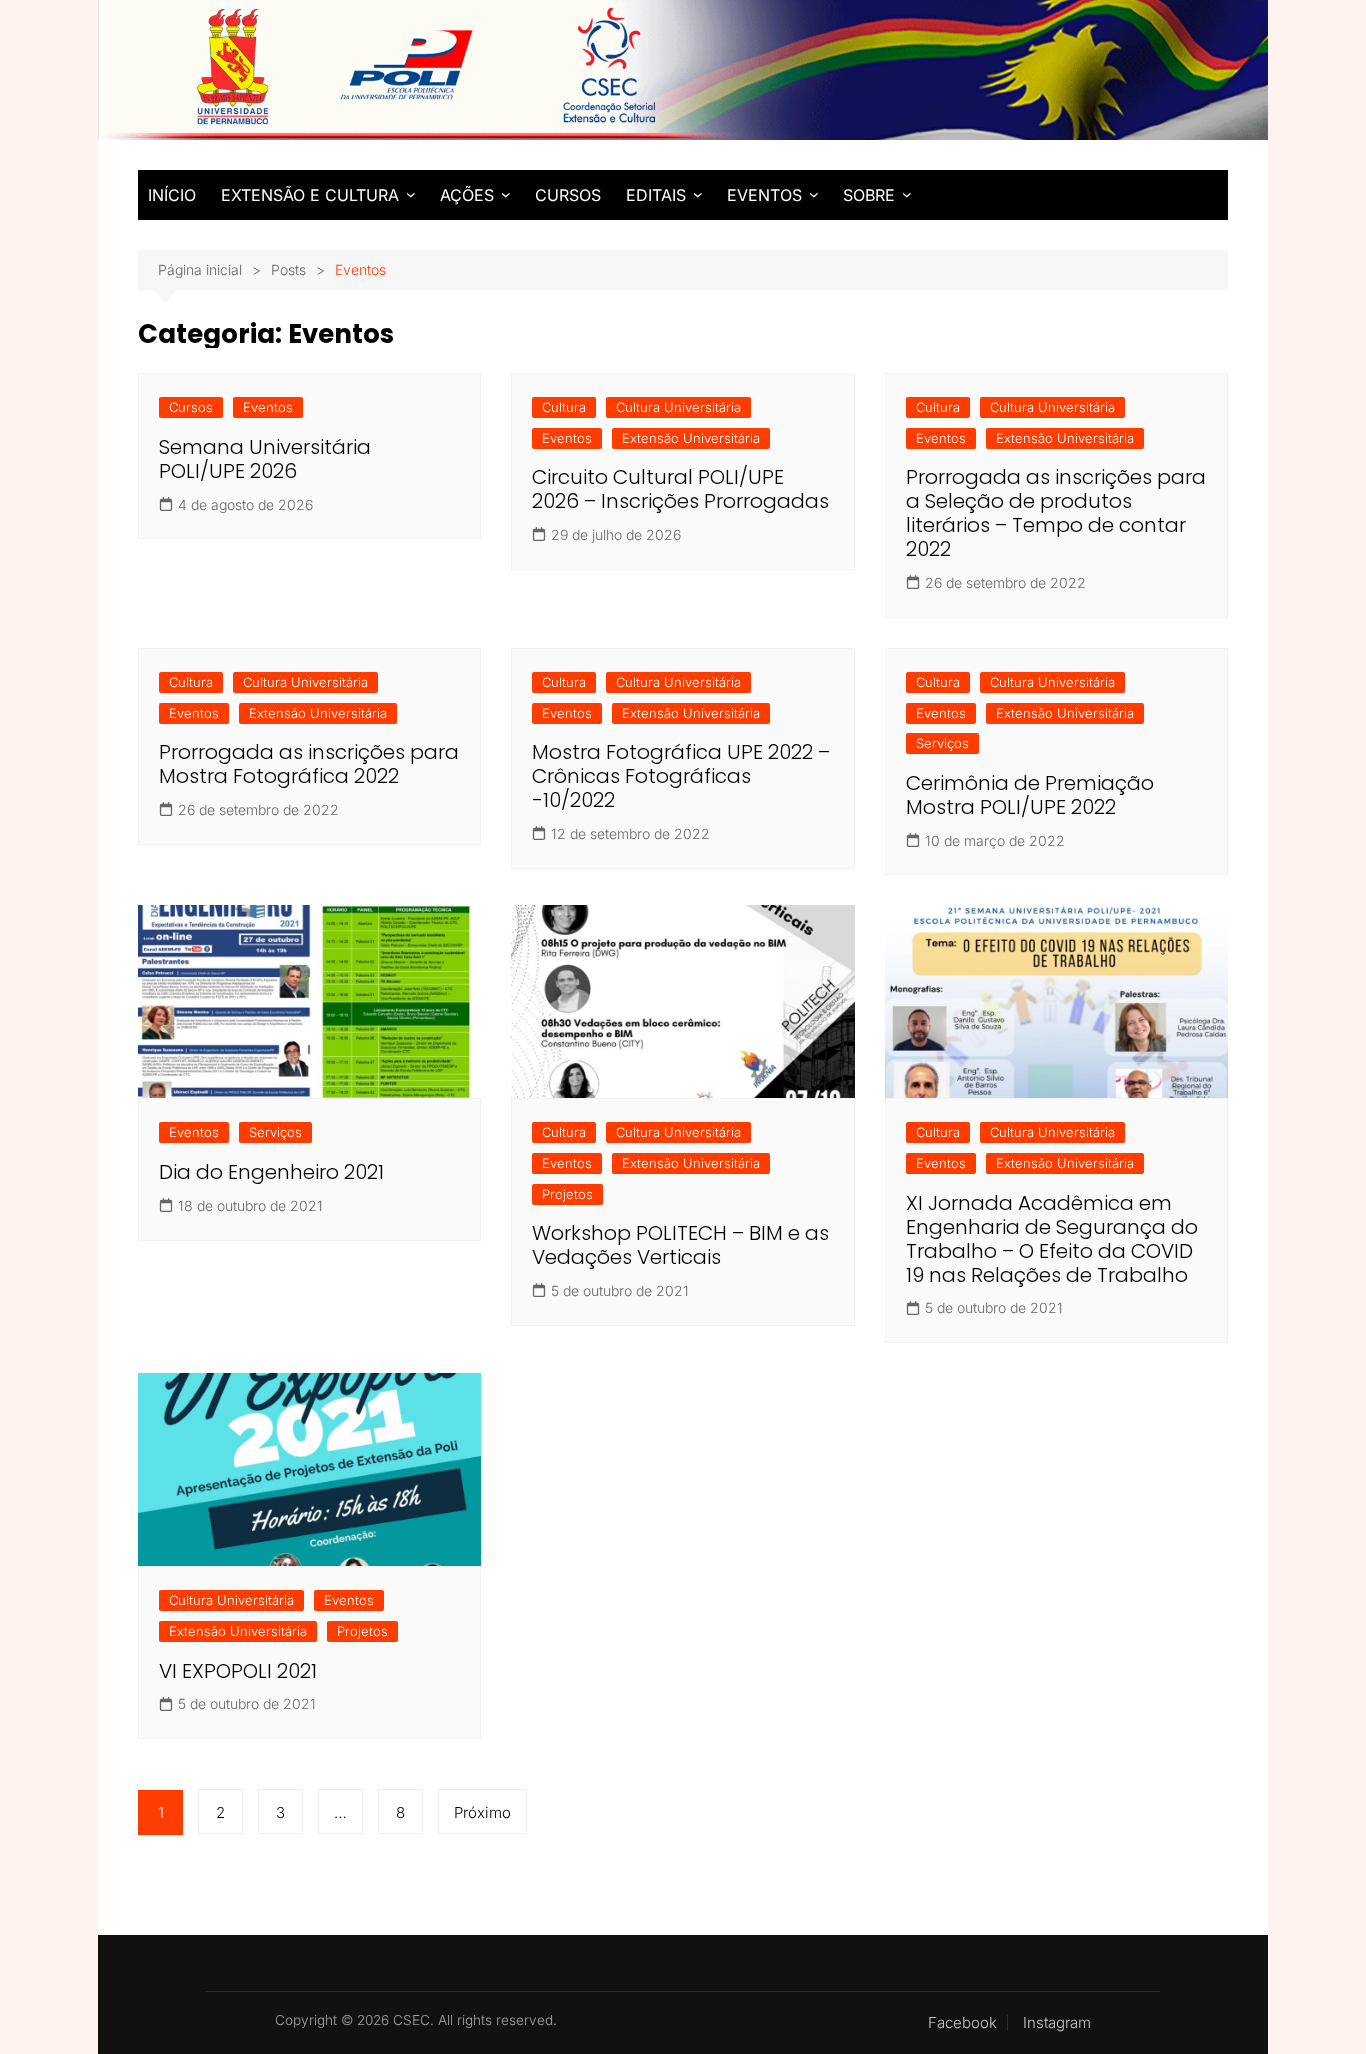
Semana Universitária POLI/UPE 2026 (265, 459)
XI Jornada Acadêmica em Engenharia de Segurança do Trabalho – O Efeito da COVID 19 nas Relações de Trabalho (1052, 1239)
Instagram (1057, 2023)
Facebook (962, 2023)
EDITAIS (656, 195)
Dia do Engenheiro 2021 (271, 1172)
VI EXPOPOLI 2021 (238, 1671)
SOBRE (869, 195)
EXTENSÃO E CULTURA (310, 195)
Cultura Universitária (678, 407)
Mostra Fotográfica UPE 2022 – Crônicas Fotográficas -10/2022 (681, 776)
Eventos (268, 407)
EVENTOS (764, 195)
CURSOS (568, 195)
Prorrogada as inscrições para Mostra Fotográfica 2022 (309, 764)
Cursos (191, 407)
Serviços (942, 743)
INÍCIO (172, 195)
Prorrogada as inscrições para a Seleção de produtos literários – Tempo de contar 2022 (1056, 513)
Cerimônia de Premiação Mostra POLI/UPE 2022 (1030, 795)
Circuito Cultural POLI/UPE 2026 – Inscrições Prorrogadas (680, 489)
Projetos (567, 1194)
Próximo (482, 1812)
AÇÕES (467, 195)
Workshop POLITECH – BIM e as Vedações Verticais (680, 1245)
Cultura (564, 407)
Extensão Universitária (691, 438)
